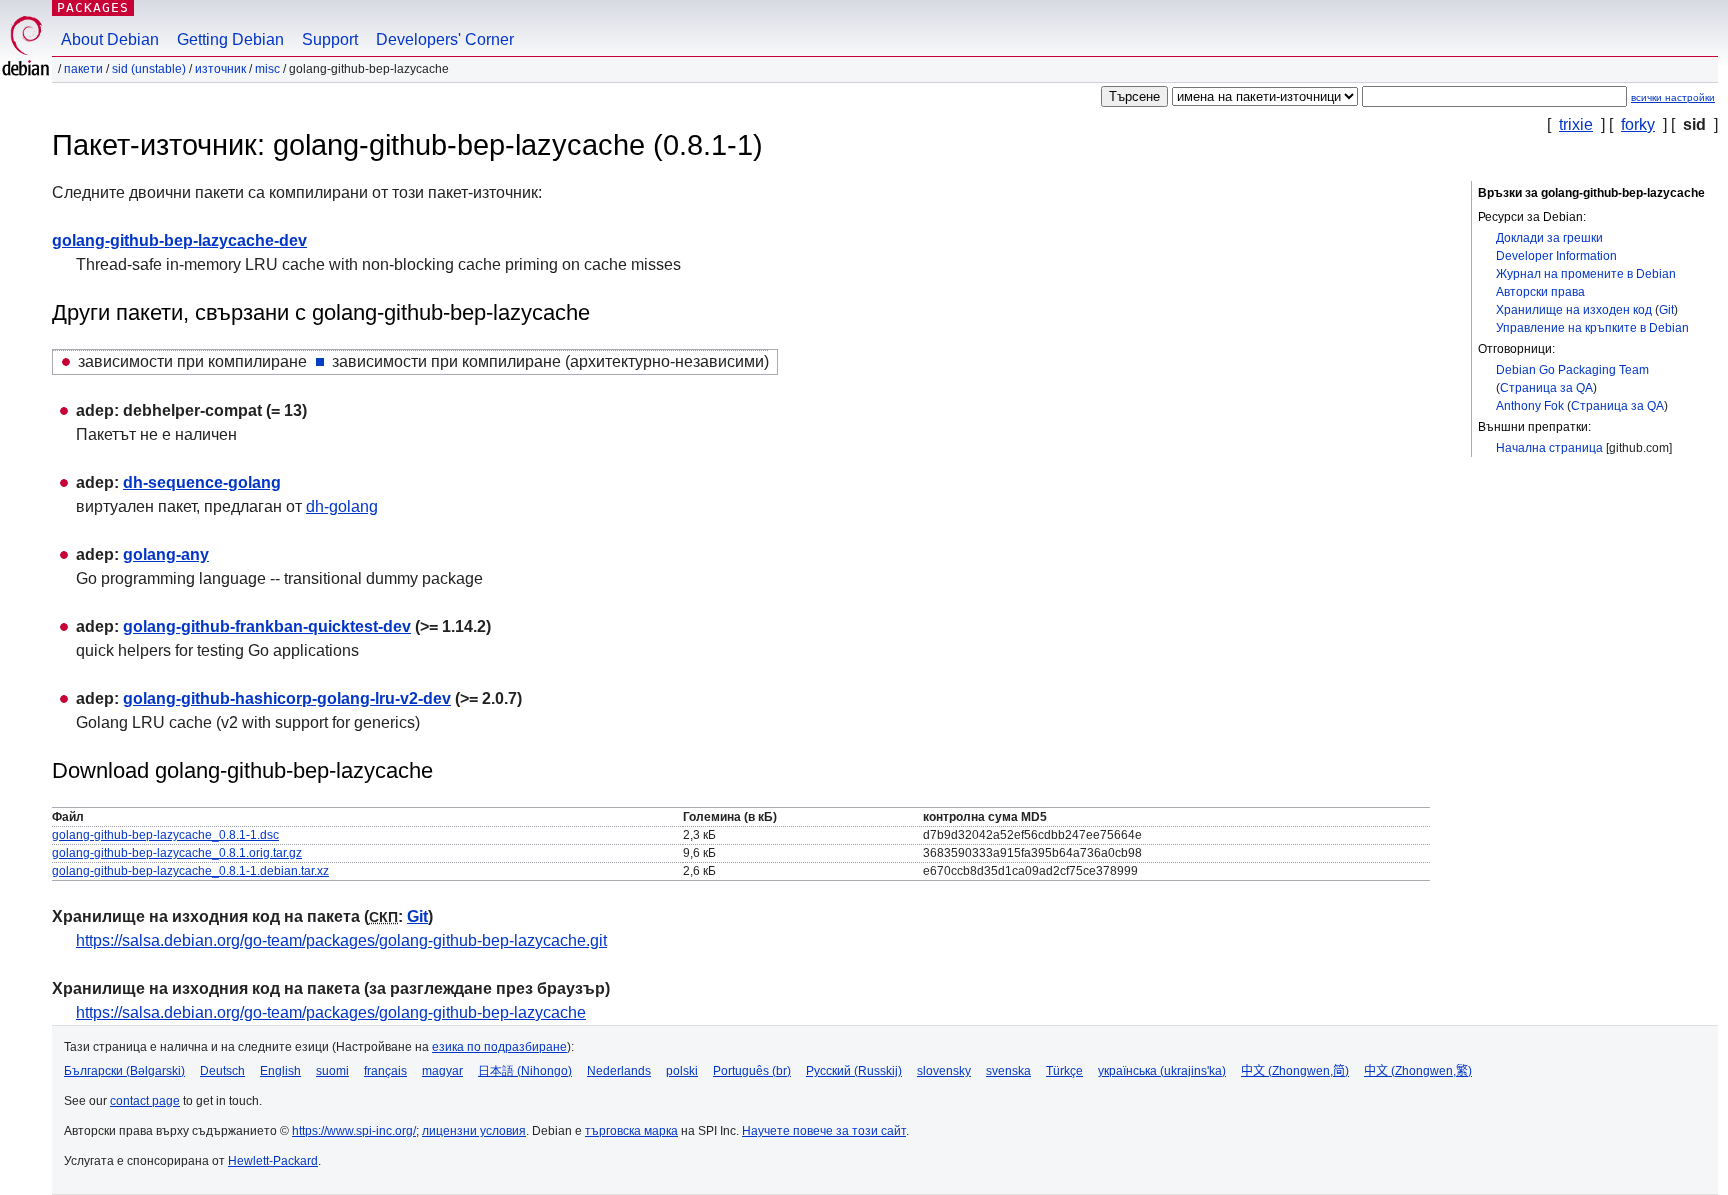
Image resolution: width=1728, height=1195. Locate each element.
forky (1638, 124)
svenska (1008, 1071)
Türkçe (1064, 1071)
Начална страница (1549, 448)
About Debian (110, 39)
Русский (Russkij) (854, 1071)
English (280, 1071)
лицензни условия (474, 1131)
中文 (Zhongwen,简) (1295, 1071)
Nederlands (619, 1071)
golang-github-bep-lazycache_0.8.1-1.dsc (165, 835)
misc (267, 69)
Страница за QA (1546, 388)
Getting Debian (230, 39)
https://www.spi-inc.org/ (354, 1131)
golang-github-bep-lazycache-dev (179, 240)
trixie (1576, 124)
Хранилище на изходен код (1574, 310)
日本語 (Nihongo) (525, 1071)
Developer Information (1556, 256)
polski (682, 1071)
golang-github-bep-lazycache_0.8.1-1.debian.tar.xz (190, 871)
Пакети (83, 69)
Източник (220, 69)
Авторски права (1540, 292)
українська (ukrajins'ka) (1162, 1071)
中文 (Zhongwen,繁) (1418, 1071)
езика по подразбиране (499, 1047)
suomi (332, 1071)
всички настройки (1673, 97)
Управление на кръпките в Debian (1592, 328)
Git (1666, 310)
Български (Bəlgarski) (124, 1071)
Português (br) (752, 1071)
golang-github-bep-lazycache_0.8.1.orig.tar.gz (177, 853)
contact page (145, 1101)
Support (330, 39)
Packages (93, 7)
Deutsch (222, 1071)
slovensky (944, 1071)
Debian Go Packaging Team (1572, 370)
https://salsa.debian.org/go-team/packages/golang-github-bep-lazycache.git (341, 940)
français (385, 1071)
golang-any (166, 554)
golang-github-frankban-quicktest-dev (267, 626)
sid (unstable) (149, 69)
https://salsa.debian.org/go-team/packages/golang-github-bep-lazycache (331, 1012)
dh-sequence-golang (202, 482)
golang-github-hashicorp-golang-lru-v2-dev (287, 698)
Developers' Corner (445, 39)
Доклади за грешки (1549, 238)
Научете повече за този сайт (824, 1131)
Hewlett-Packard (273, 1161)
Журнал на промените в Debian (1586, 274)
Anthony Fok (1530, 406)
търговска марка (631, 1131)
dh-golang (342, 506)
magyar (442, 1071)
